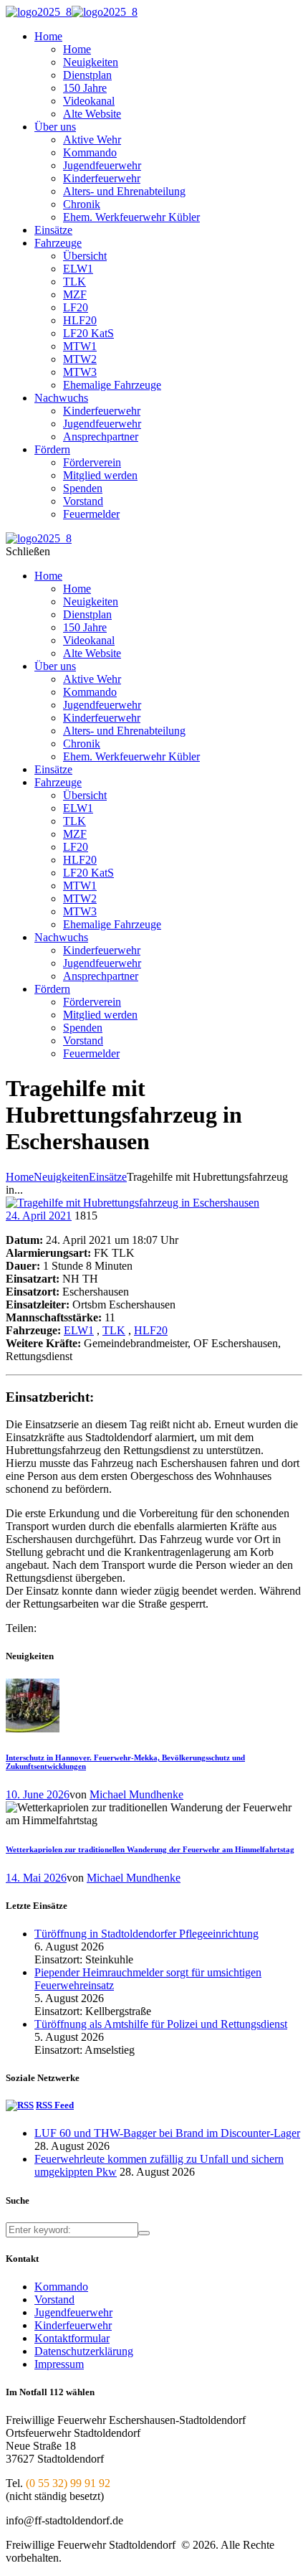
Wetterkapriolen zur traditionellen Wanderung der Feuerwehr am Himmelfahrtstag (150, 1849)
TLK (114, 1330)
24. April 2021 (39, 1216)
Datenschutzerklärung (84, 2351)
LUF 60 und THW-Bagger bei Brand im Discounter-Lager (167, 2133)
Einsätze (108, 1177)
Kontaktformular (72, 2338)
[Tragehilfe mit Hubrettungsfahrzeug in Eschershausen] (133, 1203)
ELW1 (79, 1330)
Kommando (61, 2287)
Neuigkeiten (61, 1177)
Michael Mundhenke (136, 1794)
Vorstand (54, 2299)
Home (20, 1177)
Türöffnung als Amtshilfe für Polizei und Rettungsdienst (161, 2024)
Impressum (59, 2364)
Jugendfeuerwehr (73, 2312)
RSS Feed (55, 2105)
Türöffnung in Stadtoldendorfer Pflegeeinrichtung (146, 1934)
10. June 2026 (38, 1794)
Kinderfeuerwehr (73, 2325)
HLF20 (151, 1330)
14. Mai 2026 (36, 1878)
